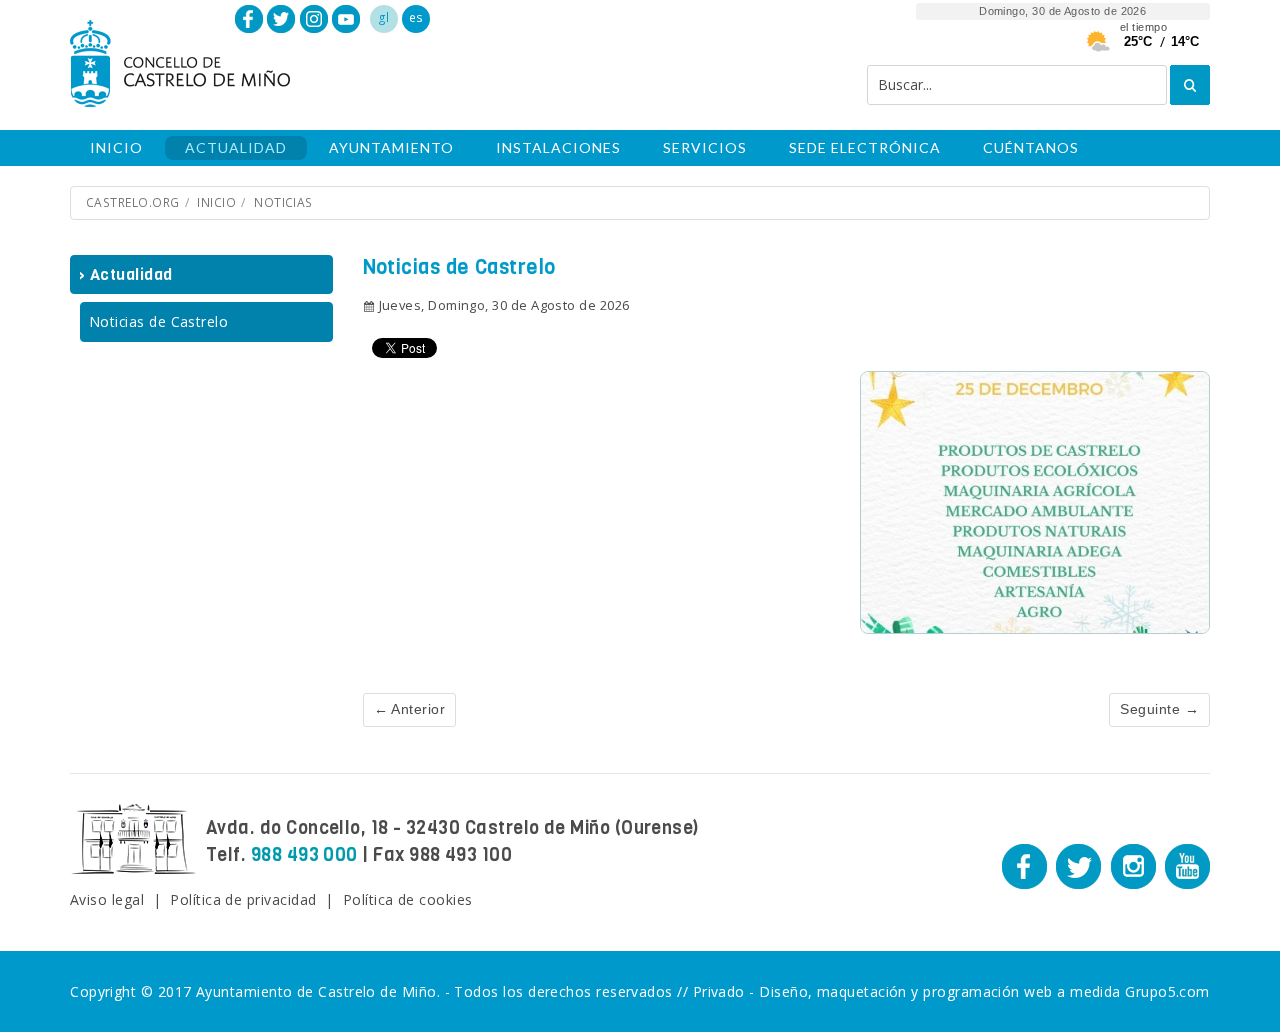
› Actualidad (126, 274)
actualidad (236, 147)
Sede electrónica (865, 147)
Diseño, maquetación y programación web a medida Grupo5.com (984, 991)
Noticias (283, 202)
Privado (719, 991)
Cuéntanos (1031, 147)
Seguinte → (1159, 709)
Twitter (281, 19)
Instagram (314, 19)
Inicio (116, 147)
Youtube (346, 19)
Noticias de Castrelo (158, 321)
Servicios (705, 147)
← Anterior (410, 709)
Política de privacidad (243, 899)
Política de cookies (408, 899)
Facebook (249, 19)
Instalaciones (558, 147)
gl (384, 17)
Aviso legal (107, 899)
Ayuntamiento (391, 147)
